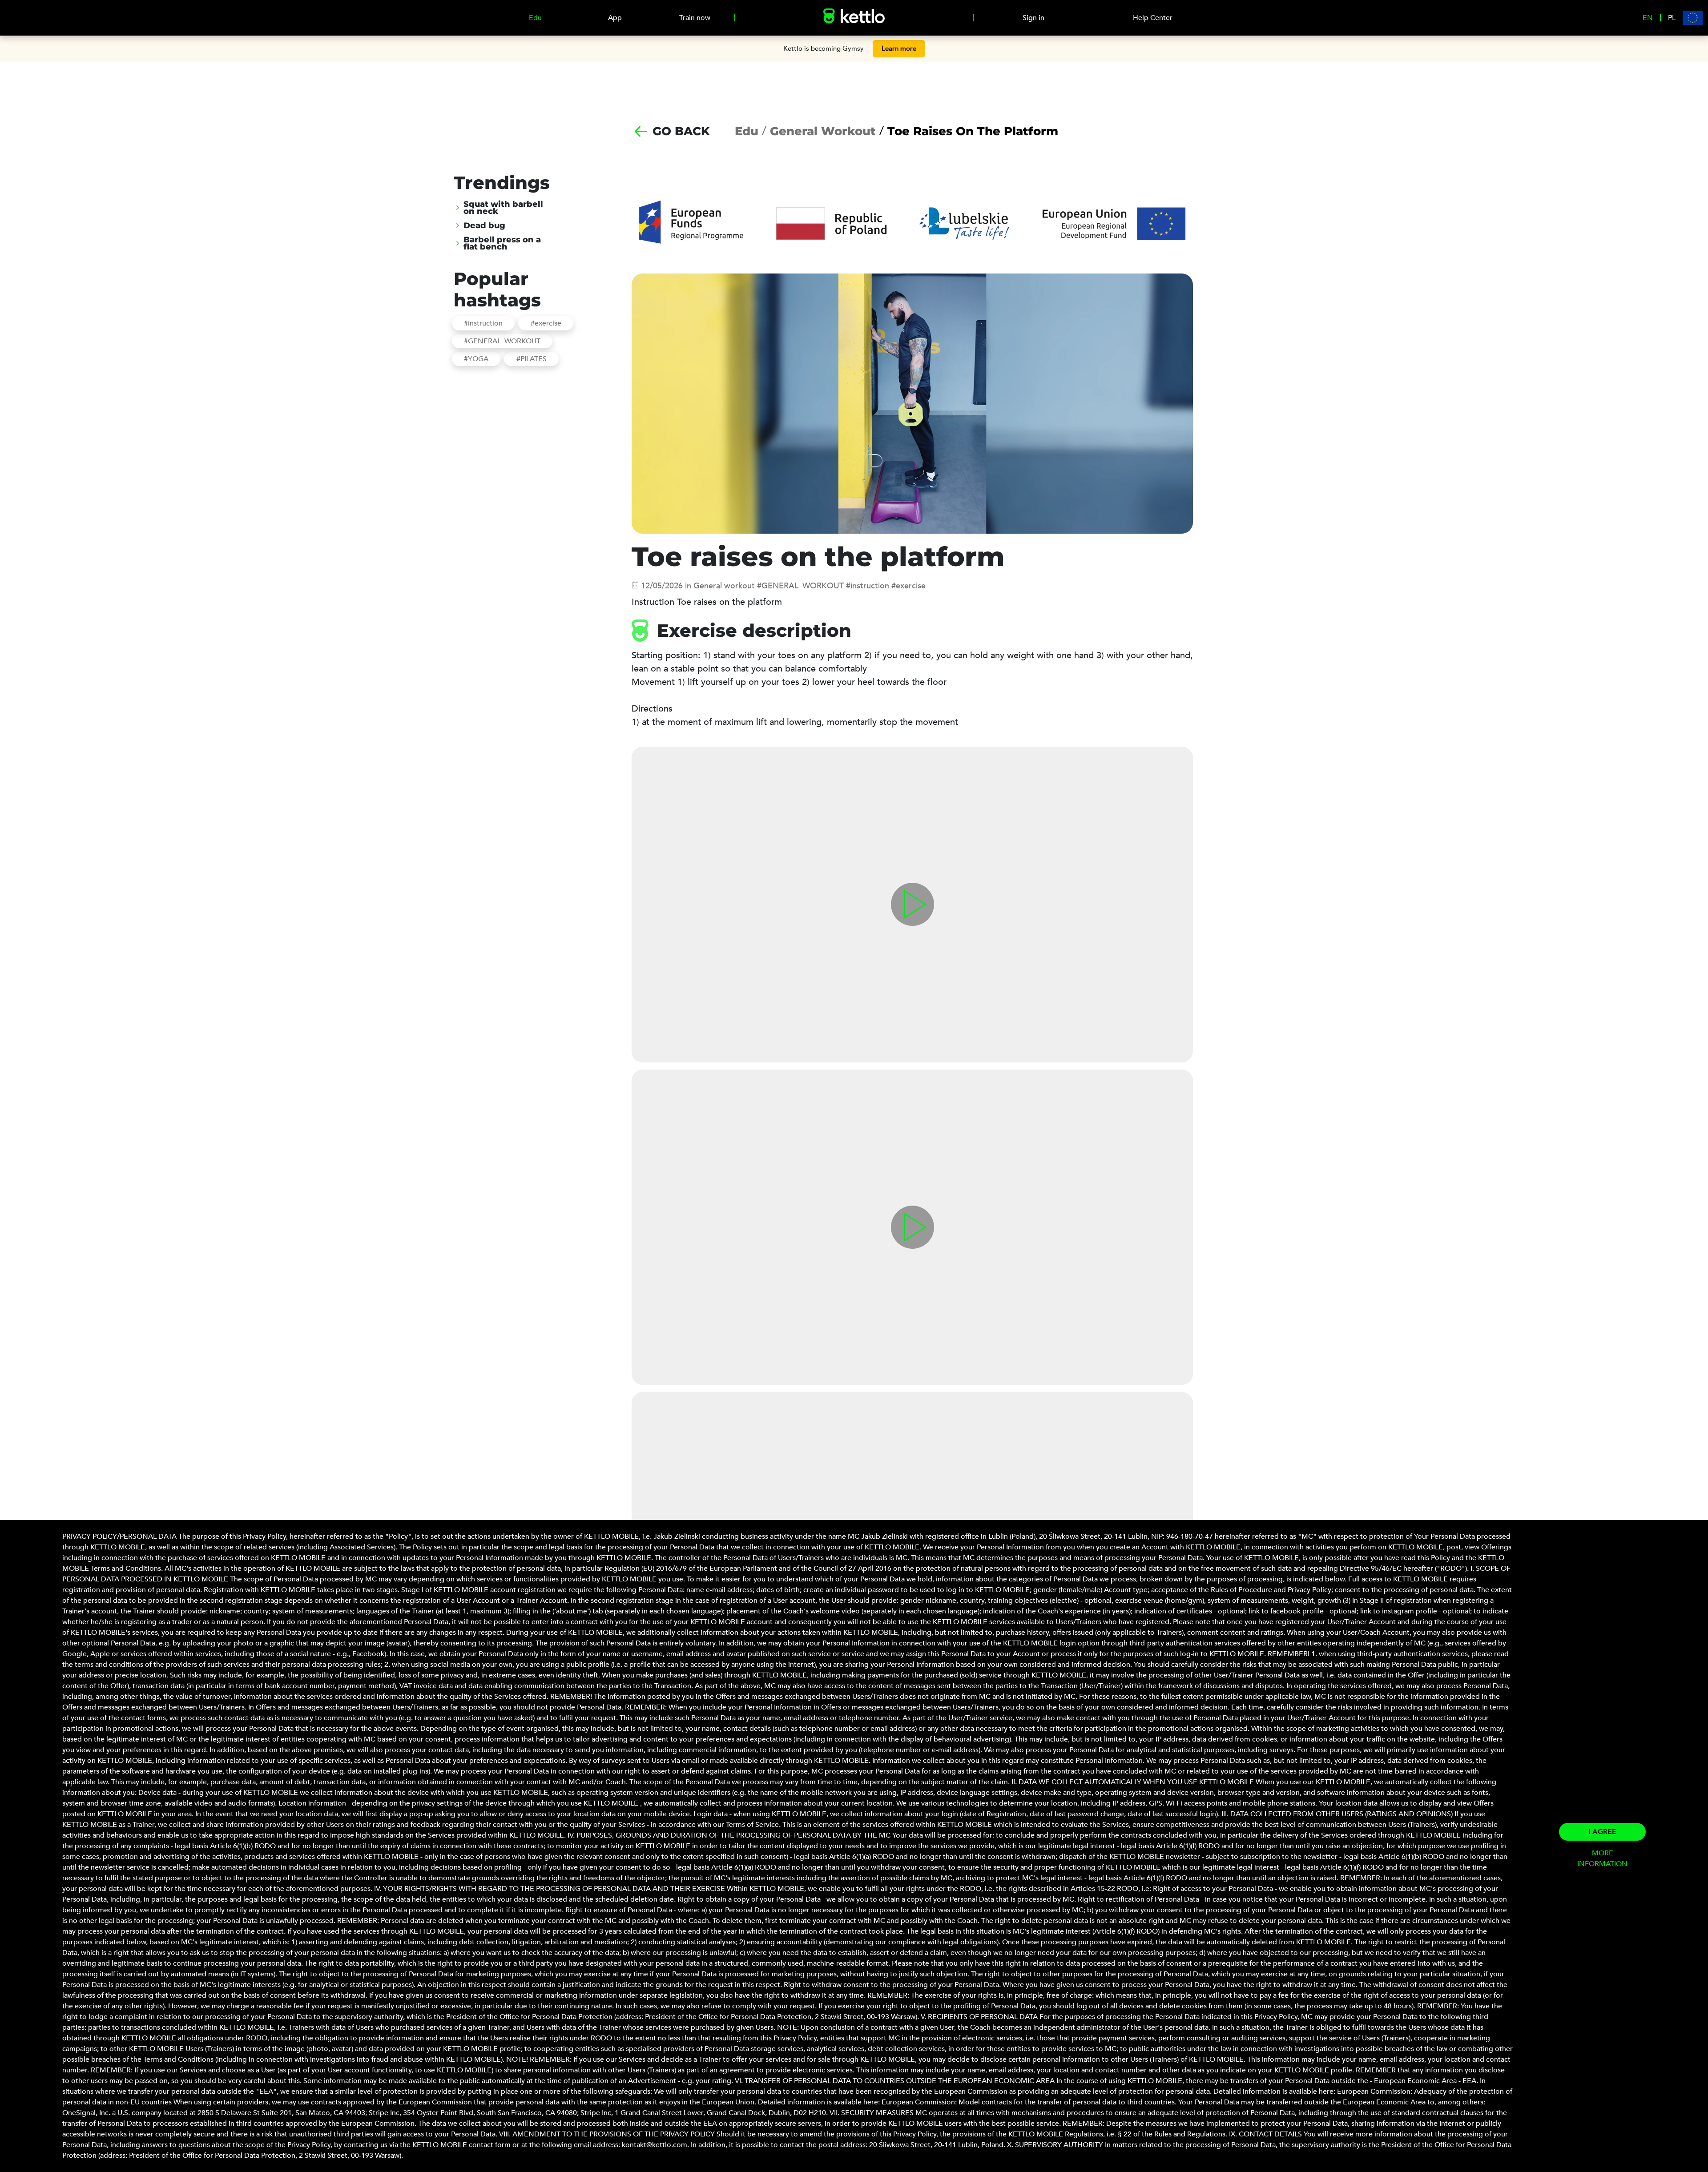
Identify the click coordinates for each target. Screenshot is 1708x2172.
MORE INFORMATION (1602, 1858)
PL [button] (1672, 18)
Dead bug (484, 225)
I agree (1602, 1832)
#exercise (546, 323)
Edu (747, 131)
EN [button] (1648, 18)
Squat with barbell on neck (503, 208)
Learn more (899, 48)
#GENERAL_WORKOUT (502, 341)
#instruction (483, 323)
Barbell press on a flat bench (502, 243)
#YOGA (476, 359)
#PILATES (532, 359)
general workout (823, 131)
